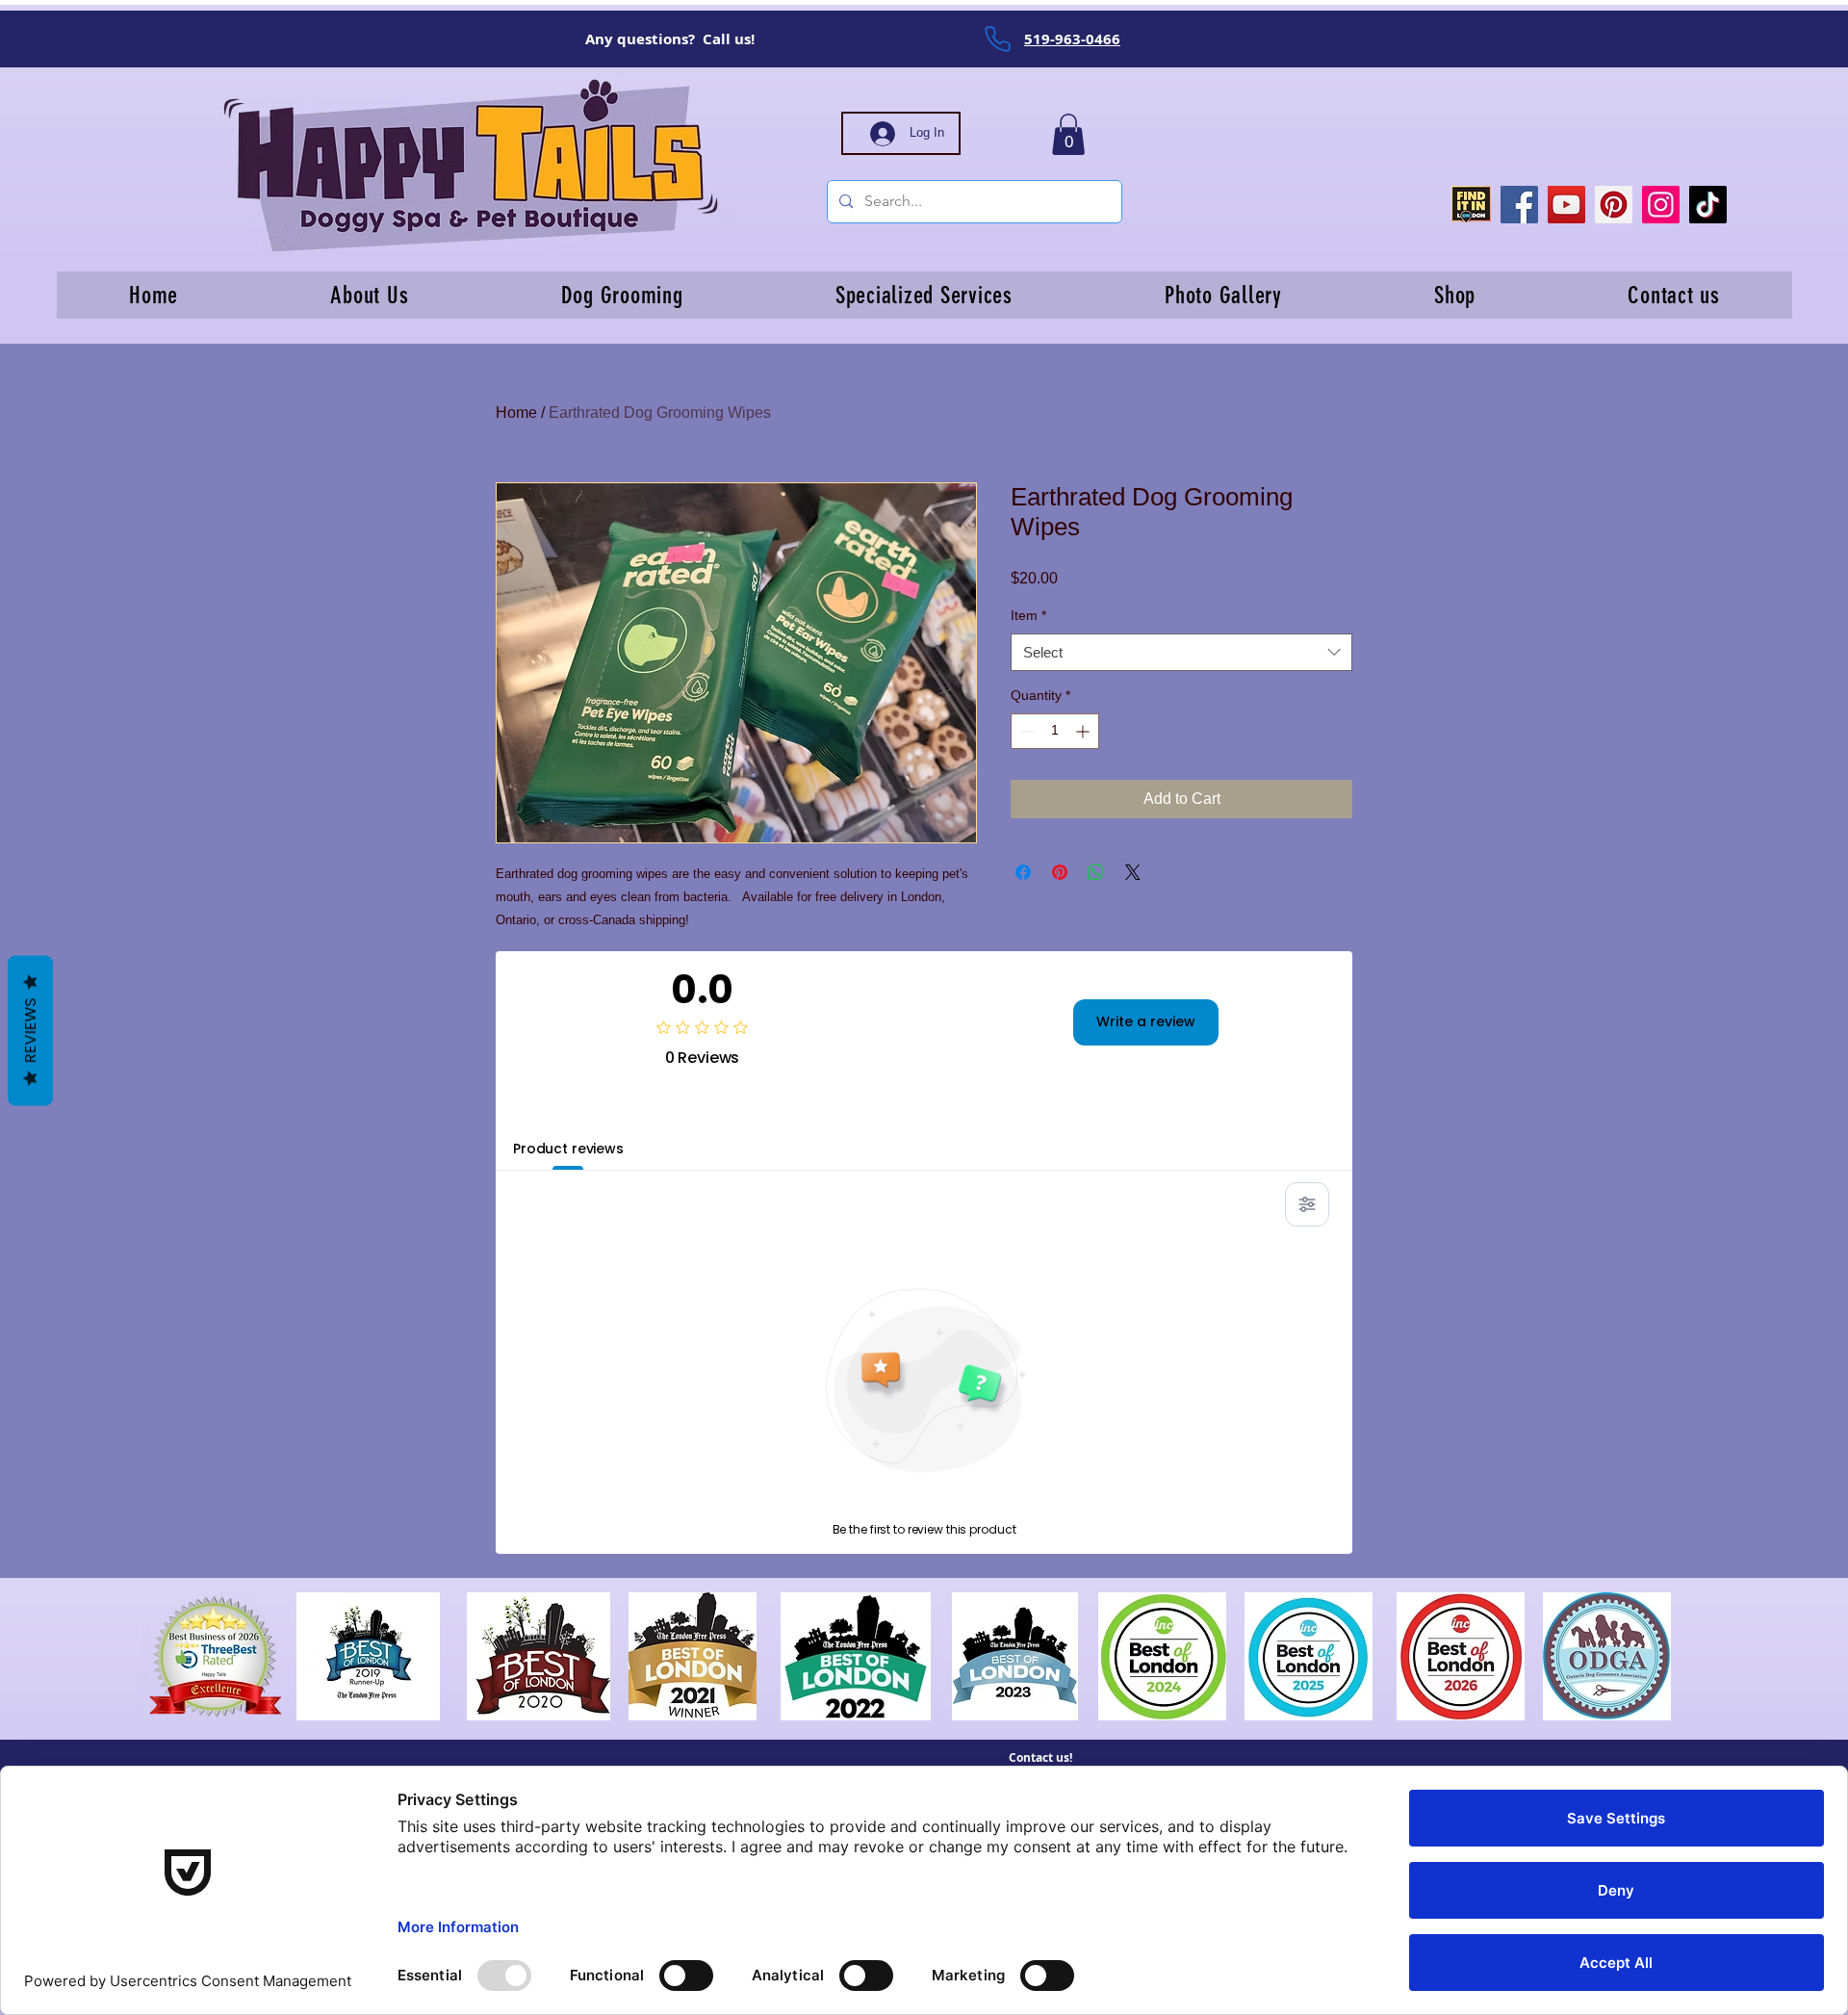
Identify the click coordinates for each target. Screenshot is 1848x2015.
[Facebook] (1519, 205)
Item (1028, 615)
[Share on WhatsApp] (1096, 872)
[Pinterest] (1614, 205)
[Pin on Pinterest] (1060, 872)
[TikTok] (1708, 205)
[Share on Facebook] (1023, 872)
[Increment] (1084, 731)
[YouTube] (1566, 205)
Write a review (1146, 1021)
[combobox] (1181, 652)
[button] (1068, 134)
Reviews (30, 1030)
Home (516, 413)
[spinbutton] (1055, 731)
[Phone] (997, 39)
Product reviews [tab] (568, 1149)
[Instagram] (1661, 205)
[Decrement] (1026, 731)
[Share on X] (1133, 872)
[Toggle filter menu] (1307, 1204)
